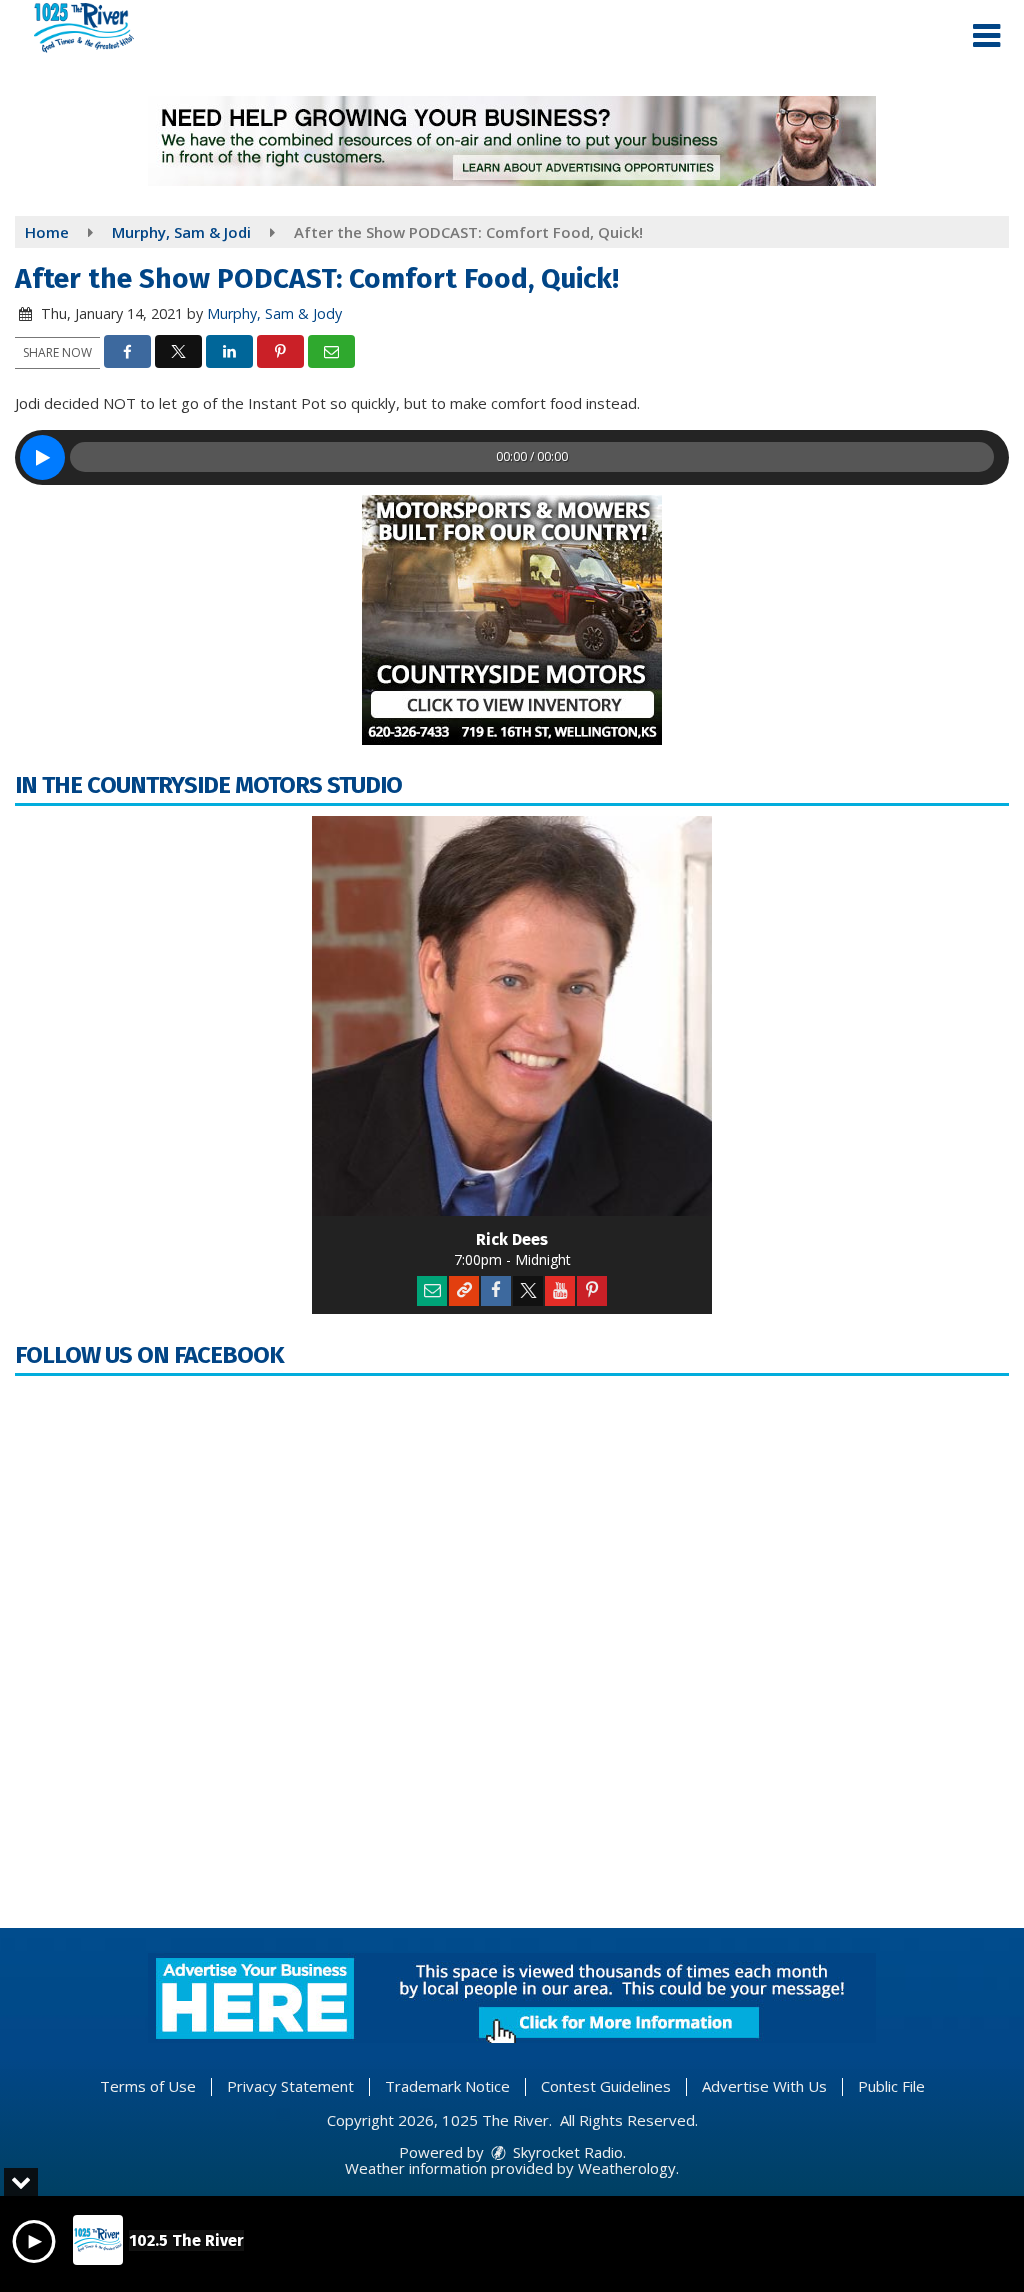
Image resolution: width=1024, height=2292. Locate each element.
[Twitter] (528, 1291)
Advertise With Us (764, 2086)
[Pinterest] (592, 1291)
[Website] (464, 1291)
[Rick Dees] (512, 1016)
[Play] (42, 457)
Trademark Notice (447, 2086)
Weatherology (627, 2168)
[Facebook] (496, 1291)
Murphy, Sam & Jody (274, 313)
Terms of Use (148, 2086)
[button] (986, 36)
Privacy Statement (290, 2086)
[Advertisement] (512, 141)
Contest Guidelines (606, 2086)
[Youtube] (560, 1291)
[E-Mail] (432, 1291)
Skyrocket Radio (566, 2152)
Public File (891, 2086)
